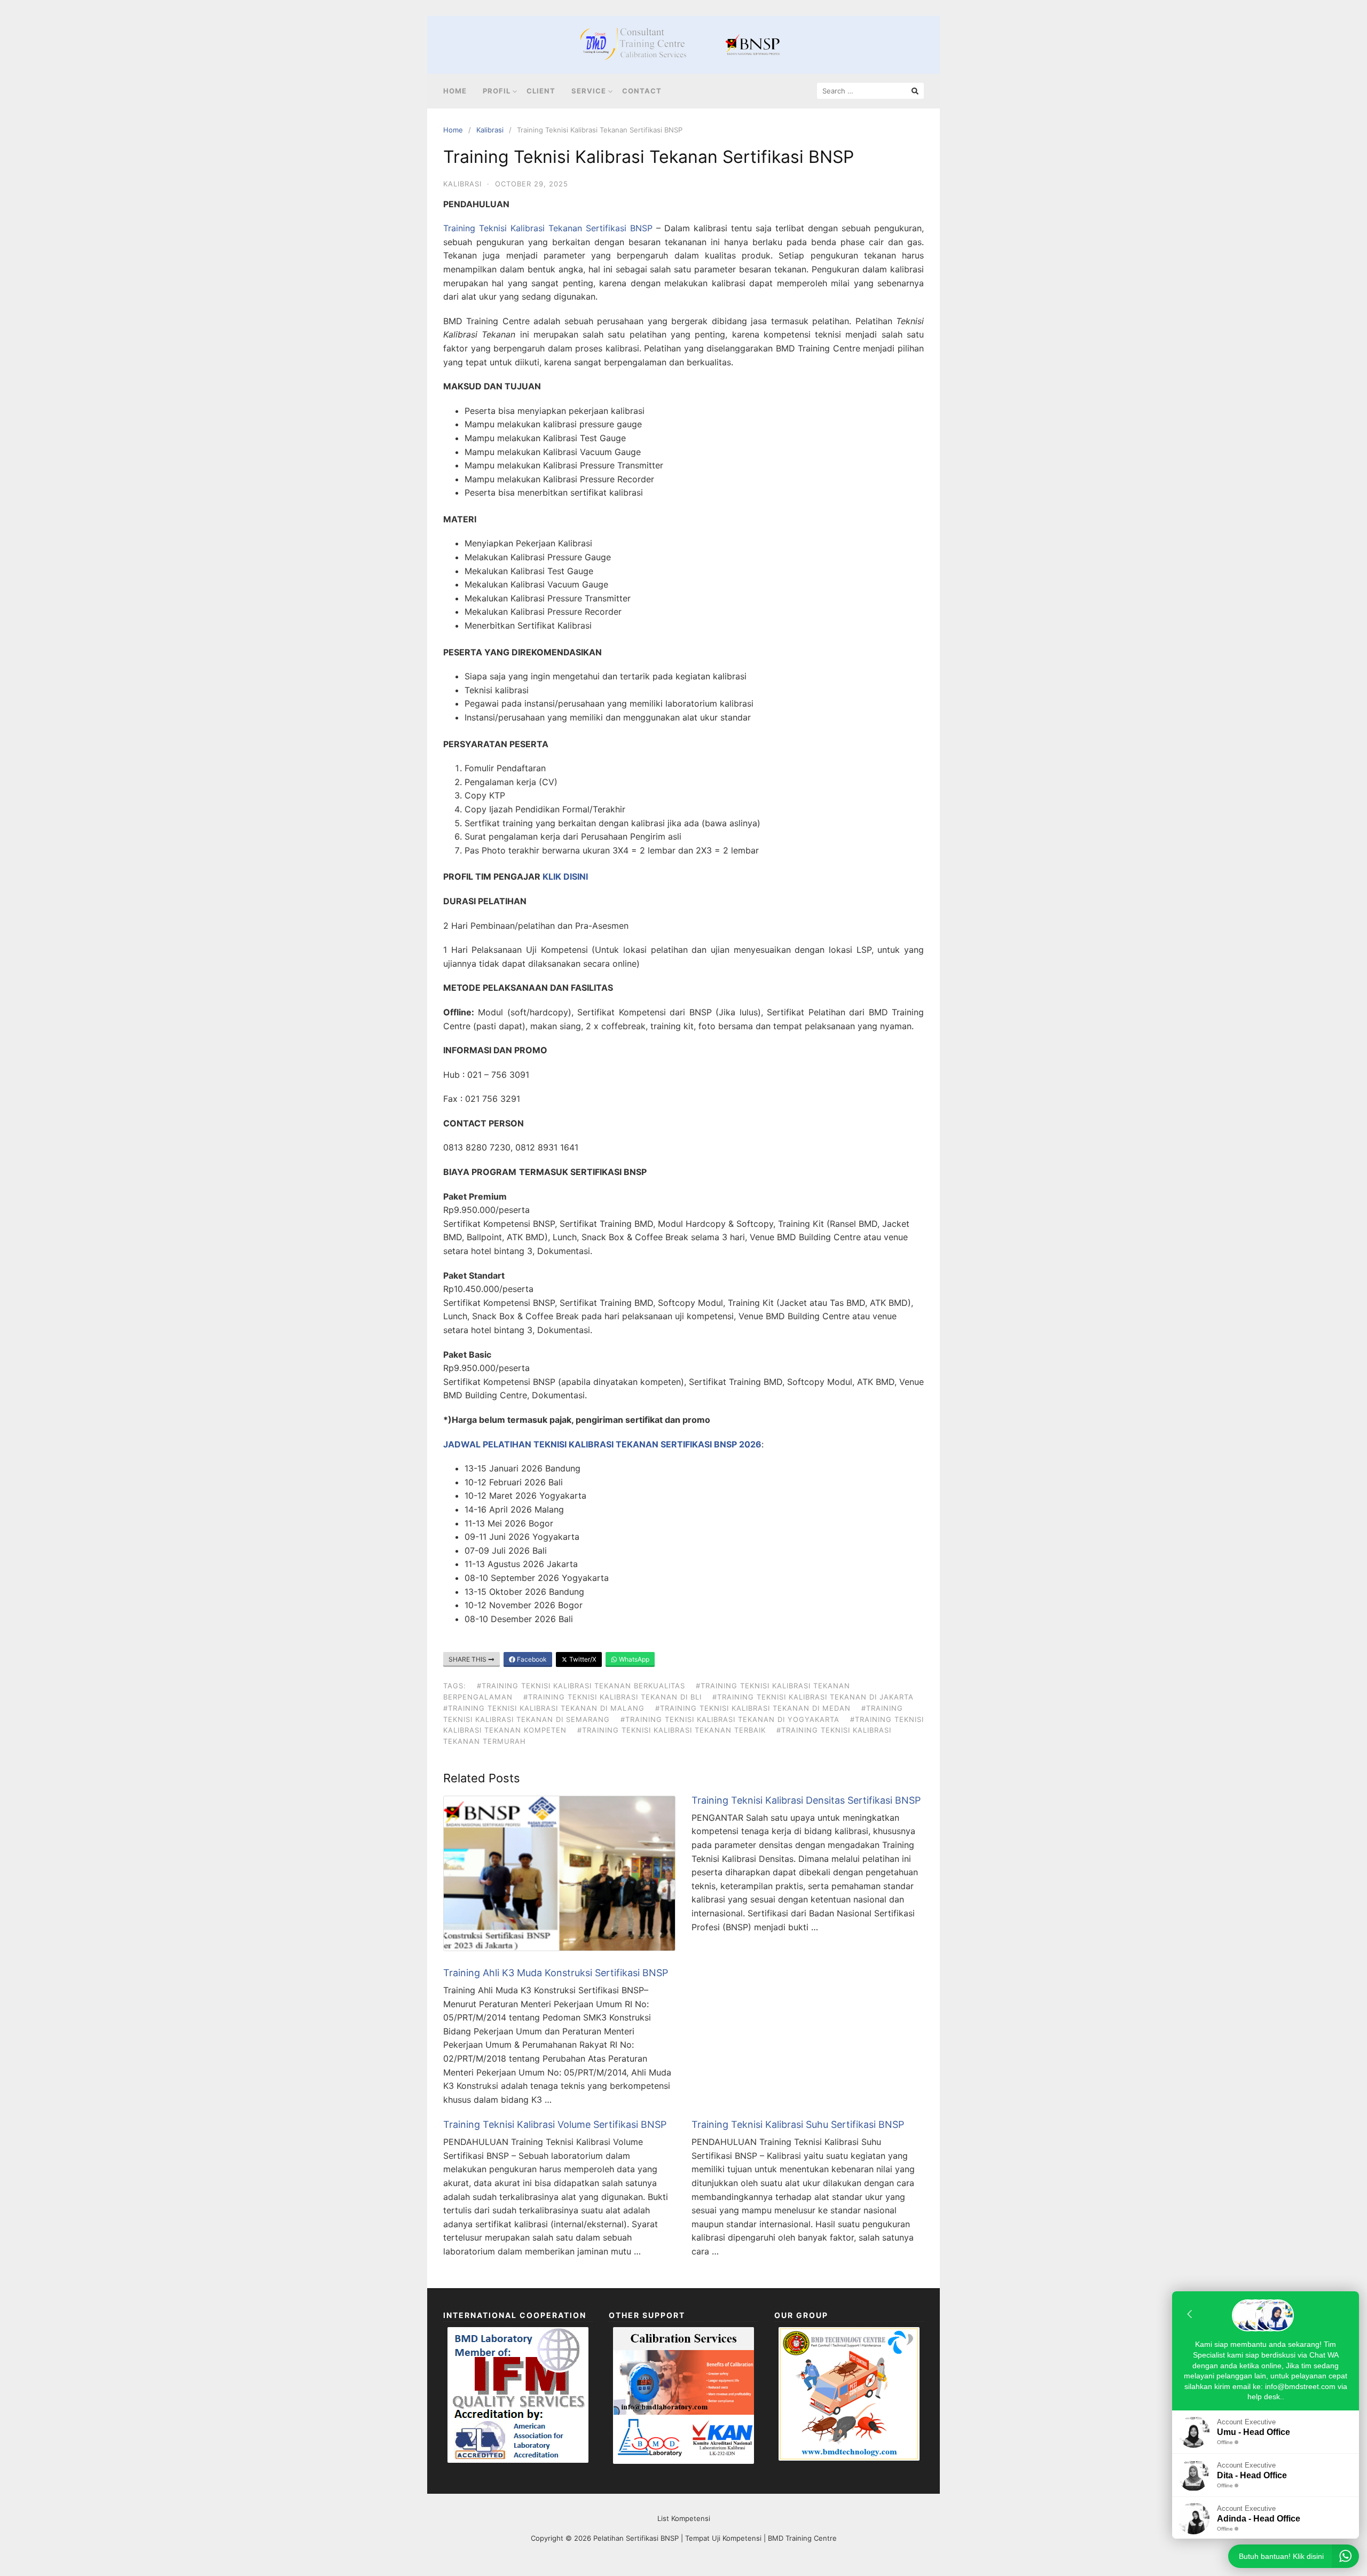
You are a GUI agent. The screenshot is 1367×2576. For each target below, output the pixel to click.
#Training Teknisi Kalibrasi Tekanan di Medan (753, 1708)
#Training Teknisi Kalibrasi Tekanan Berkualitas (581, 1686)
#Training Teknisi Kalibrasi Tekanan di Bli (612, 1697)
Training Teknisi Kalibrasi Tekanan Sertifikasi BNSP (548, 228)
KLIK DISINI (565, 876)
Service (589, 91)
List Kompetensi (684, 2518)
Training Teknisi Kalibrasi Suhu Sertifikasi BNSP (798, 2124)
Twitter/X (582, 1659)
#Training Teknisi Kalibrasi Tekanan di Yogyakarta (730, 1719)
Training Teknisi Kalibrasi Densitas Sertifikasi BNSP (806, 1800)
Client (541, 91)
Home (455, 91)
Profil (497, 91)
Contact (642, 91)
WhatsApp (633, 1659)
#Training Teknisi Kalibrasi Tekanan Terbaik (671, 1730)
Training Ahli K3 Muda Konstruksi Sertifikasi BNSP (556, 1973)
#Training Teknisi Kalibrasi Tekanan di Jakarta (813, 1697)
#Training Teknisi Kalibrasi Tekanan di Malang (544, 1708)
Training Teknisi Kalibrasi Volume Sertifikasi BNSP (555, 2124)
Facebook (531, 1659)
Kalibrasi (490, 130)
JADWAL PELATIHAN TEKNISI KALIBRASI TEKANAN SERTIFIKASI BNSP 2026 (602, 1444)
